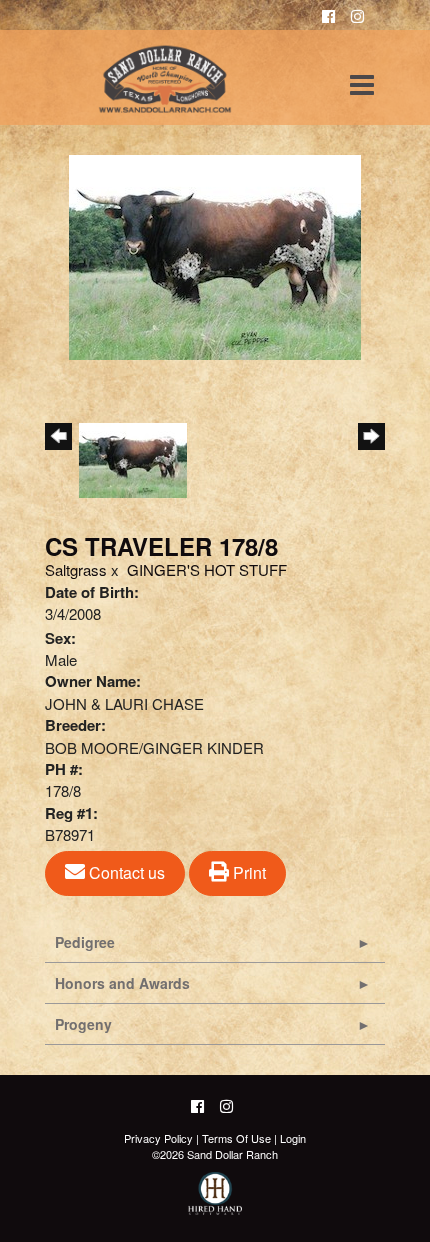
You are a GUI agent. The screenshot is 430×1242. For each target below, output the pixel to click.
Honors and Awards (122, 983)
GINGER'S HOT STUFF (207, 569)
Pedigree (85, 942)
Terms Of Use (236, 1138)
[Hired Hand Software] (215, 1202)
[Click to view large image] (215, 254)
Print (247, 872)
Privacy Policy (158, 1138)
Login (293, 1138)
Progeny (83, 1024)
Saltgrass (76, 569)
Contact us (125, 872)
